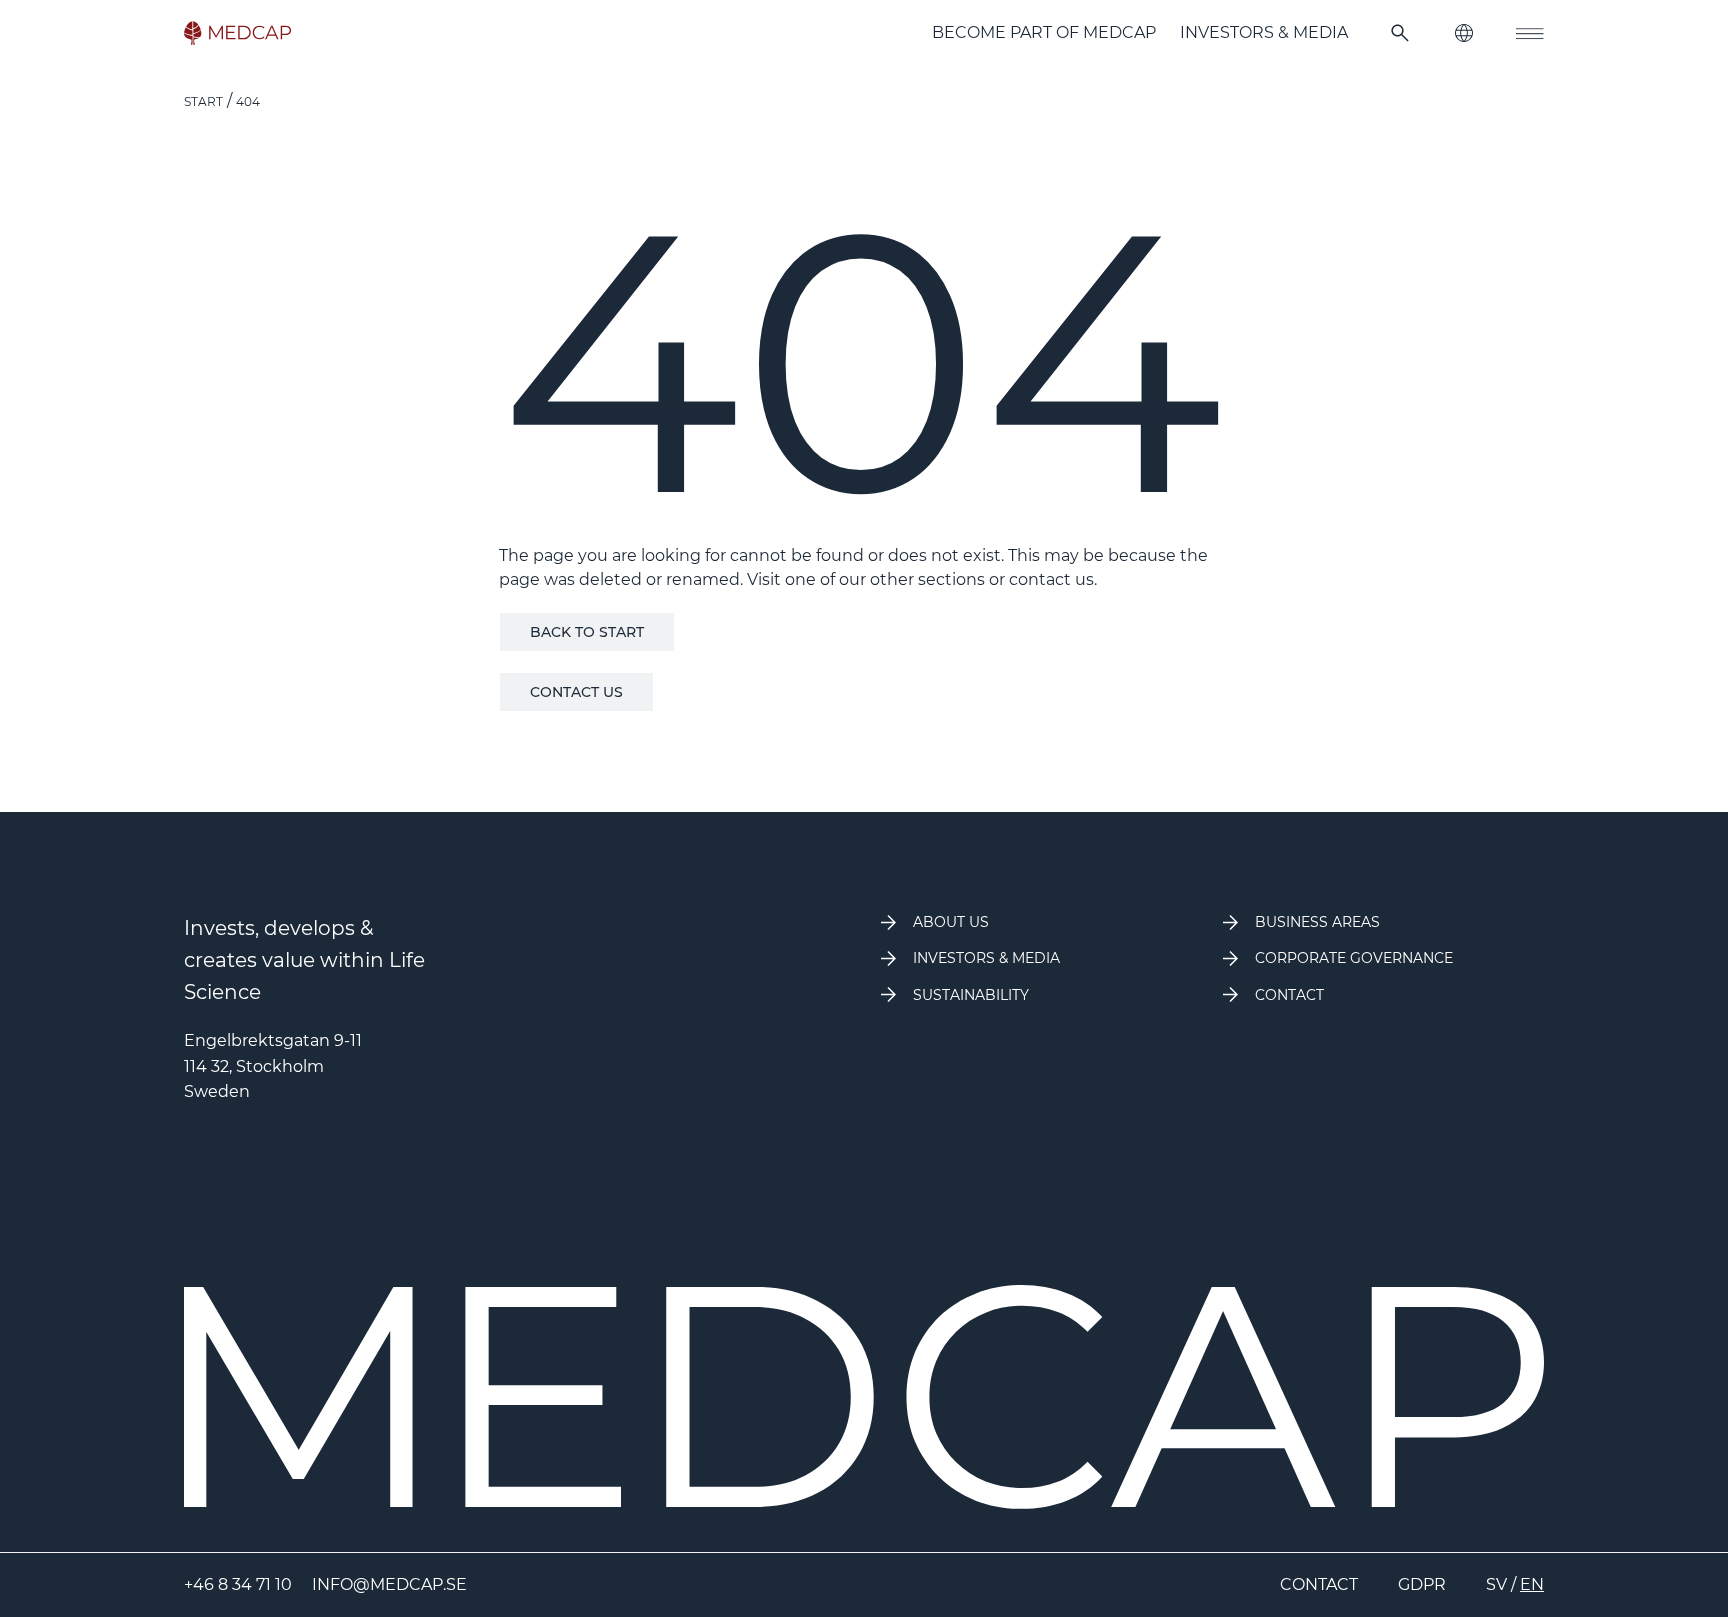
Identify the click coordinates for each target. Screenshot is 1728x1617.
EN (1532, 1584)
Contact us (576, 692)
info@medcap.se (389, 1584)
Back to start (587, 632)
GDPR (1422, 1584)
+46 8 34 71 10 (238, 1584)
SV (1496, 1584)
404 (248, 101)
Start (203, 101)
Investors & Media (1264, 32)
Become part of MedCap (1044, 32)
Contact (1319, 1584)
